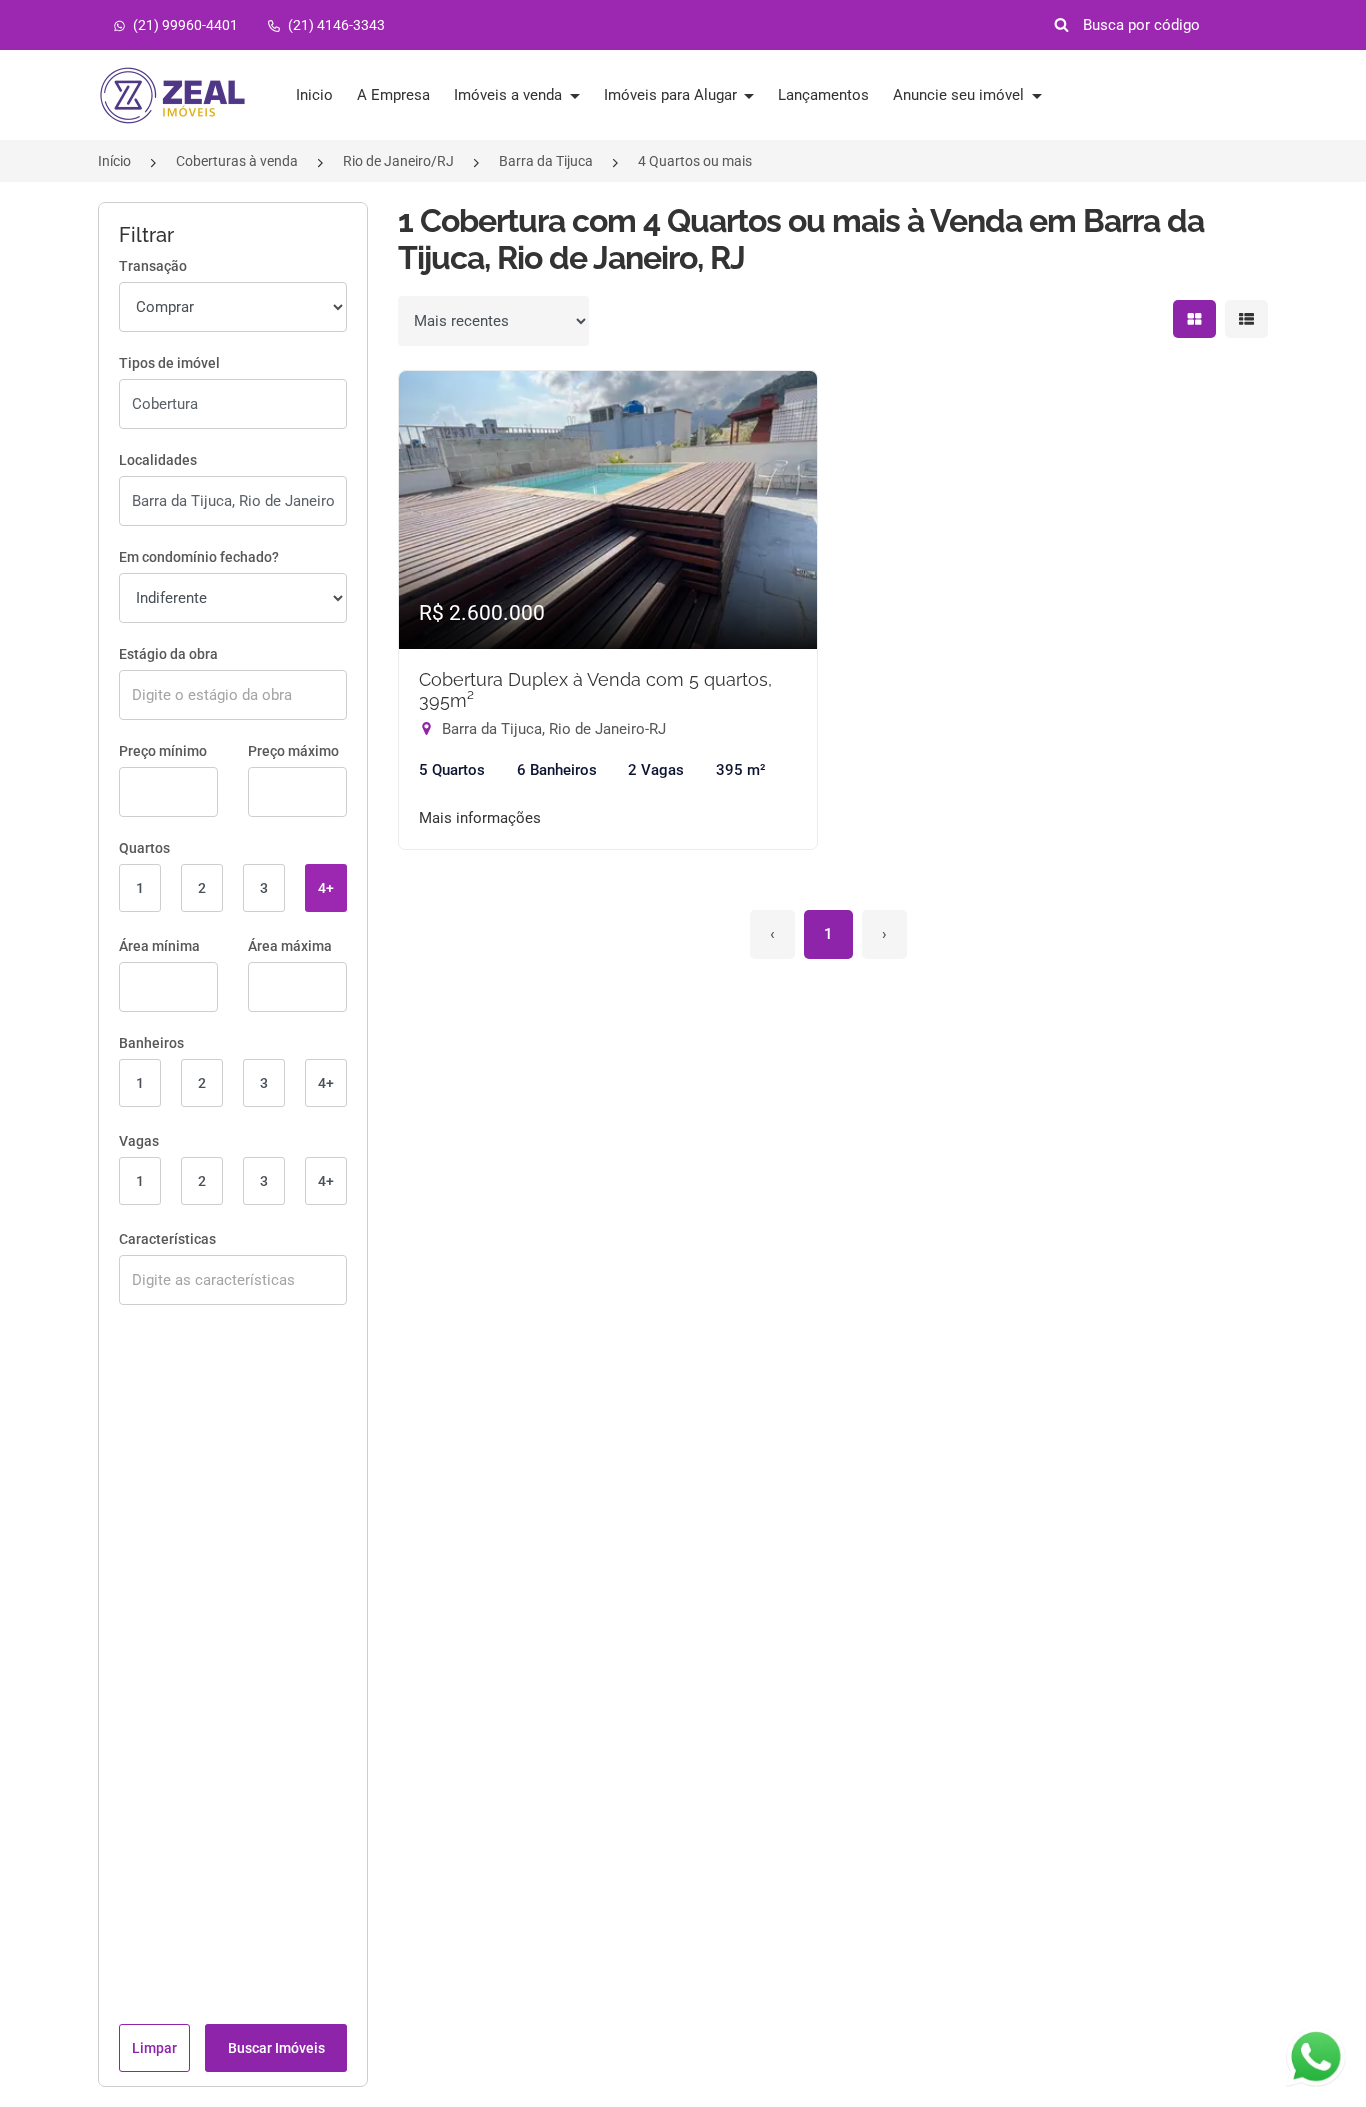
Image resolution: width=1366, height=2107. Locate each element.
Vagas (139, 1141)
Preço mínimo (163, 751)
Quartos (144, 848)
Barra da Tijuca (546, 161)
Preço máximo (293, 751)
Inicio (314, 95)
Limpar (154, 2048)
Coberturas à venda (237, 161)
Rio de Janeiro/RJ (398, 161)
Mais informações (480, 818)
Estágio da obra (168, 654)
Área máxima (290, 946)
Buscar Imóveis (276, 2048)
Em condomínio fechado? (199, 557)
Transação (153, 266)
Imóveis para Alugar (672, 95)
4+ (326, 888)
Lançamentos (823, 95)
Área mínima (159, 946)
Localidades (158, 460)
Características (167, 1239)
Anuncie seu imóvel (960, 95)
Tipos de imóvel (169, 363)
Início (114, 161)
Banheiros (151, 1043)
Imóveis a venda (510, 95)
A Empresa (393, 95)
